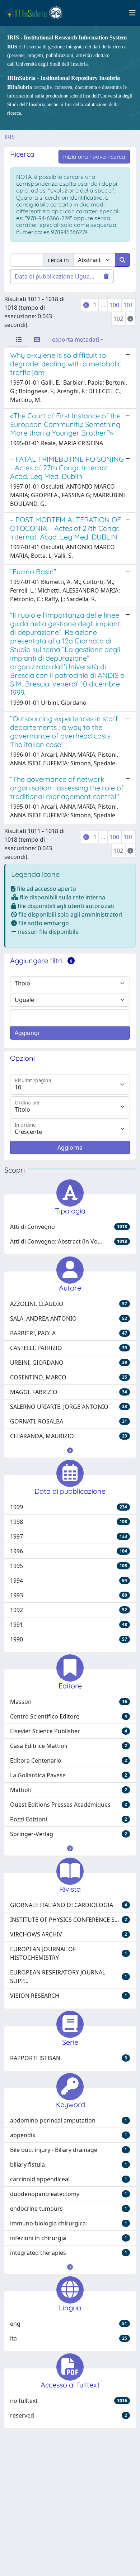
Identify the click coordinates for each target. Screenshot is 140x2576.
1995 (69, 1566)
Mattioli (69, 1790)
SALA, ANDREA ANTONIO (69, 1318)
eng (69, 2324)
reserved (69, 2415)
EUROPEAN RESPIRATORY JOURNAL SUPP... (69, 1977)
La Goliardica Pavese (69, 1775)
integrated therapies (69, 2253)
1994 (69, 1581)
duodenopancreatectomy (69, 2194)
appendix (69, 2135)
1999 (69, 1507)
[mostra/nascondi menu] (132, 13)
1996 (69, 1551)
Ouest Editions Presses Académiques (69, 1805)
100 (114, 305)
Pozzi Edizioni (69, 1819)
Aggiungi (27, 1033)
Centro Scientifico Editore (69, 1716)
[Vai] (122, 260)
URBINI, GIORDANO (69, 1363)
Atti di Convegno (69, 1227)
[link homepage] (37, 13)
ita (69, 2338)
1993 (69, 1595)
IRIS (10, 137)
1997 (69, 1536)
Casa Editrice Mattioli (69, 1746)
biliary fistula (69, 2164)
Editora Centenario (69, 1760)
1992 (69, 1610)
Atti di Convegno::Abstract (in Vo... (69, 1241)
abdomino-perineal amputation (69, 2120)
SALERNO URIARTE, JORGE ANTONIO (69, 1407)
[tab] (19, 339)
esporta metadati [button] (76, 339)
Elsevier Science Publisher (69, 1731)
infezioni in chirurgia (69, 2238)
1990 (69, 1639)
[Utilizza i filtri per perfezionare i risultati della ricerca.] (71, 961)
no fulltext (69, 2401)
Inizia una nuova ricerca (94, 157)
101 (128, 305)
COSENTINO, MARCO (69, 1377)
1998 (69, 1522)
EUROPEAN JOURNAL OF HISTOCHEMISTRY (69, 1953)
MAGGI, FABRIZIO (69, 1392)
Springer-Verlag (69, 1834)
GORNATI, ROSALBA (69, 1421)
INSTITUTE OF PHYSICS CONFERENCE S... (69, 1920)
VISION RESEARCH (69, 1996)
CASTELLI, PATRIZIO (69, 1348)
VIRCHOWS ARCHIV (69, 1934)
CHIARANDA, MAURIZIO (69, 1436)
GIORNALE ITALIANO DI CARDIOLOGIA (69, 1905)
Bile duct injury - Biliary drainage (69, 2150)
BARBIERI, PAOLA (69, 1333)
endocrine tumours (69, 2209)
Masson (69, 1702)
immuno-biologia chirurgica (69, 2223)
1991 (69, 1625)
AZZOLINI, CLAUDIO (69, 1304)
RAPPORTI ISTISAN (69, 2058)
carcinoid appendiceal (69, 2179)
